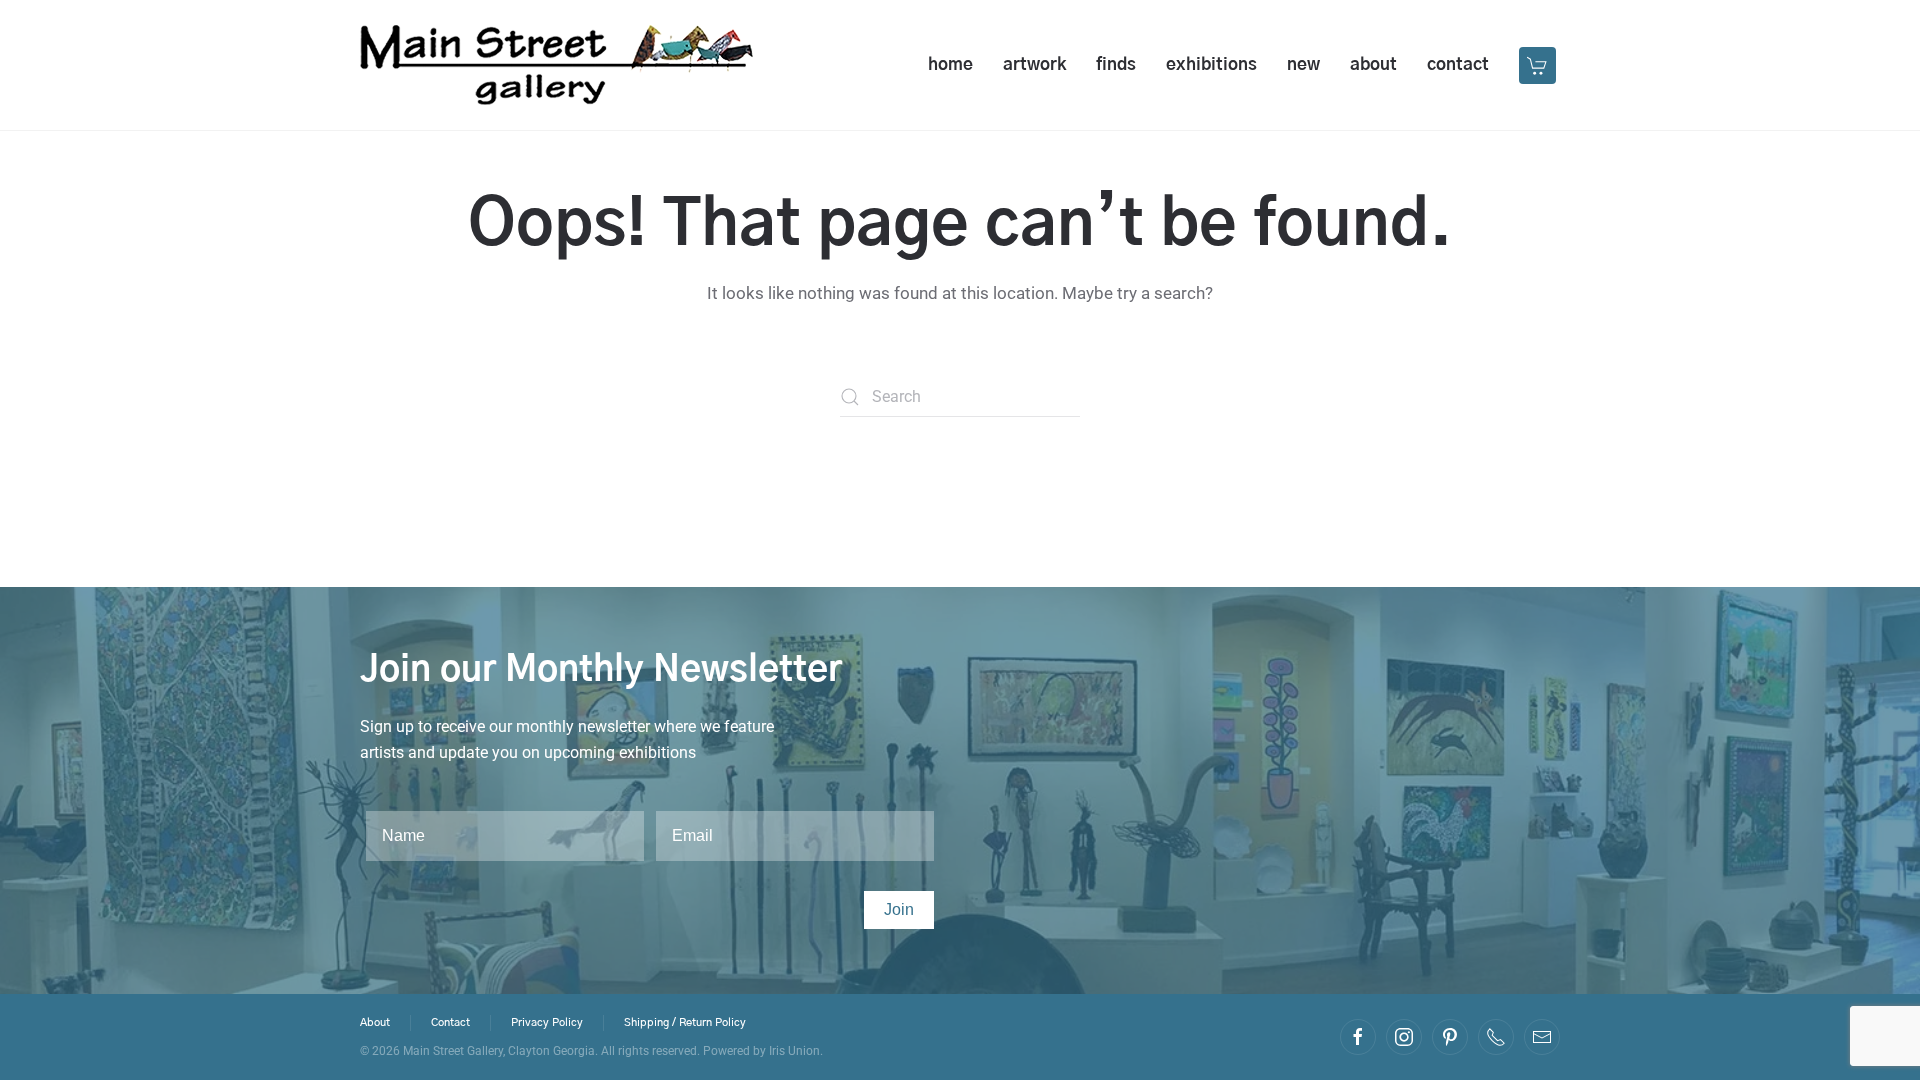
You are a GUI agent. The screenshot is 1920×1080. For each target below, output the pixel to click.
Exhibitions (1211, 64)
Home (950, 64)
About (1373, 64)
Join (899, 909)
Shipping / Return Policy (685, 1022)
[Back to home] (556, 65)
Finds (1116, 64)
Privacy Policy (547, 1022)
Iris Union (794, 1051)
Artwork (1034, 64)
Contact (1458, 64)
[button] (1539, 65)
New (1303, 64)
